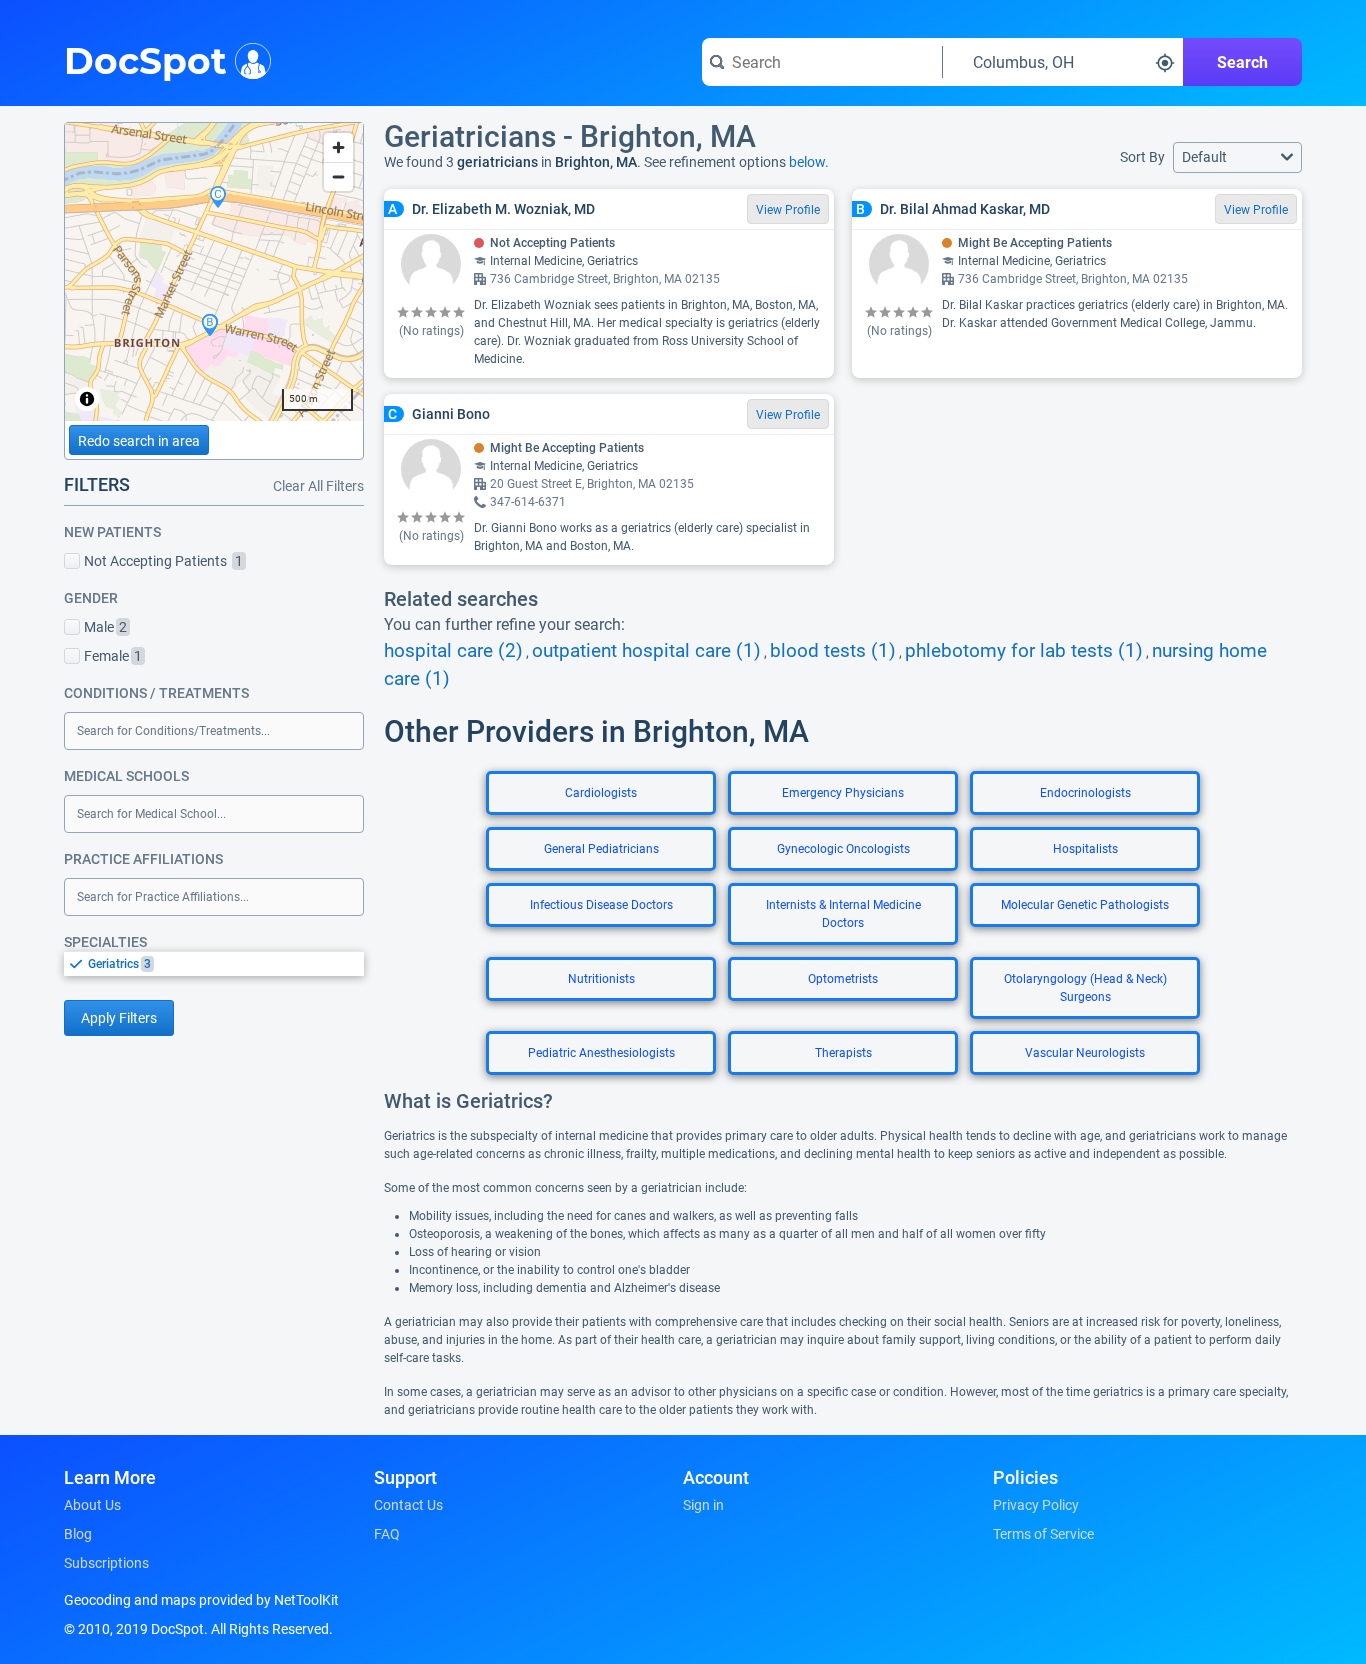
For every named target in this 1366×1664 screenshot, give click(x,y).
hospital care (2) (453, 651)
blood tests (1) (833, 651)
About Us (92, 1505)
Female (113, 656)
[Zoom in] (338, 147)
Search (1242, 62)
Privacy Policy (1036, 1505)
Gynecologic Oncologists (843, 849)
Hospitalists (1085, 849)
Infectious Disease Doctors (601, 905)
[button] (1237, 157)
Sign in (703, 1505)
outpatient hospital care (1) (646, 651)
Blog (78, 1534)
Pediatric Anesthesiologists (601, 1053)
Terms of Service (1043, 1534)
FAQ (387, 1534)
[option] (226, 964)
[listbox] (214, 963)
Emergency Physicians (843, 793)
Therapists (843, 1053)
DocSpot (145, 59)
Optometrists (843, 979)
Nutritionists (601, 979)
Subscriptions (106, 1563)
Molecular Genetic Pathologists (1085, 905)
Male (105, 627)
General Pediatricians (601, 849)
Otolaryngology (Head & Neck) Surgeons (1085, 988)
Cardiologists (601, 793)
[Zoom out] (338, 176)
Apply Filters (119, 1018)
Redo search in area (139, 441)
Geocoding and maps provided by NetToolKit (201, 1600)
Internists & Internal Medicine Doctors (843, 914)
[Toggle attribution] (87, 399)
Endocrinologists (1085, 793)
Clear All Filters (318, 486)
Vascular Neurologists (1085, 1053)
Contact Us (408, 1505)
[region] (214, 272)
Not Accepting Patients (163, 561)
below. (809, 162)
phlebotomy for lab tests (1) (1024, 651)
